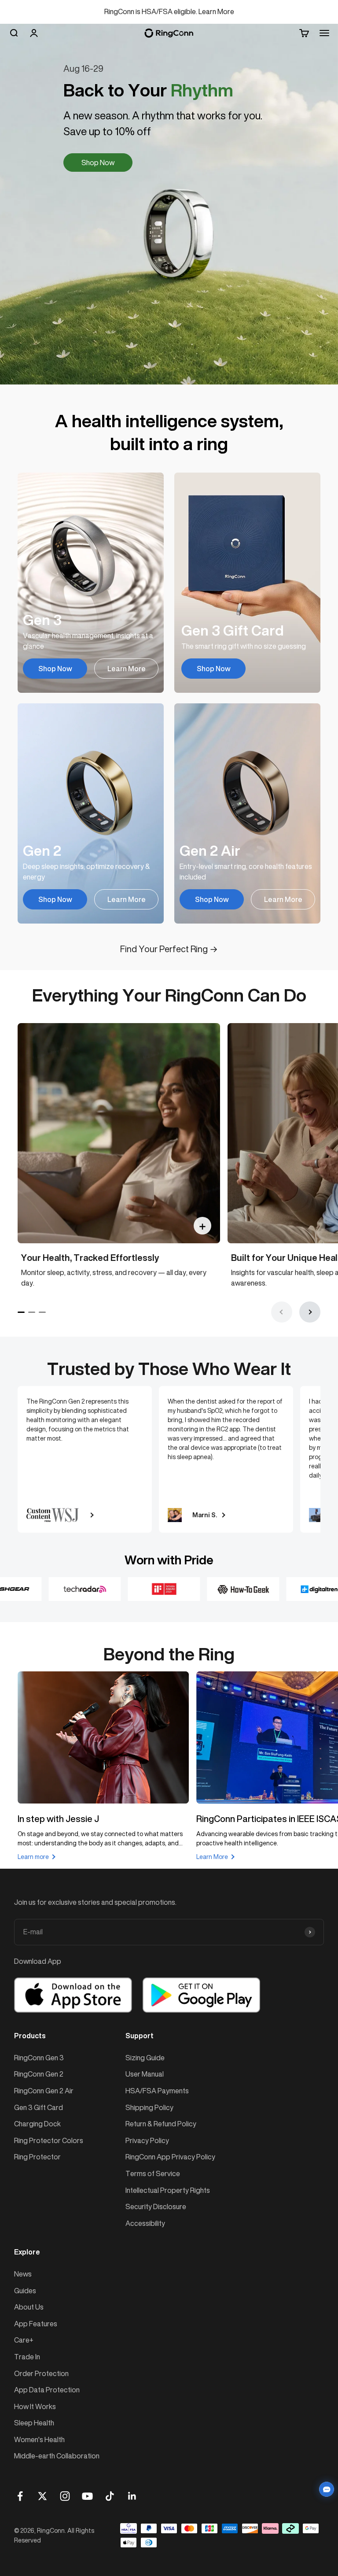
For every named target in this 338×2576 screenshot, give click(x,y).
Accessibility (145, 2223)
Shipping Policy (149, 2107)
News (23, 2274)
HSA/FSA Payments (157, 2091)
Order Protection (41, 2373)
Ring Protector (37, 2157)
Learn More (127, 669)
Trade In (27, 2357)
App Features (36, 2324)
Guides (25, 2291)
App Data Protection (47, 2390)
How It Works (35, 2406)
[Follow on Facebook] (20, 2496)
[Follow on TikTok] (110, 2496)
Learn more (33, 1857)
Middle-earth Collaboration (57, 2456)
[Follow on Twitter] (42, 2496)
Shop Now (98, 163)
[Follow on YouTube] (87, 2496)
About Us (29, 2307)
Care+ (24, 2340)
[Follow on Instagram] (65, 2496)
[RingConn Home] (169, 33)
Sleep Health (34, 2423)
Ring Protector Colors (49, 2140)
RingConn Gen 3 (39, 2058)
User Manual (145, 2074)
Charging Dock (37, 2124)
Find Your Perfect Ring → (169, 949)
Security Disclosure (156, 2206)
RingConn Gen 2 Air (44, 2091)
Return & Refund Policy (161, 2124)
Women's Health (39, 2439)
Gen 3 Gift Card (39, 2107)
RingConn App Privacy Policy (170, 2157)
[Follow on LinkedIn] (132, 2496)
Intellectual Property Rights (168, 2190)
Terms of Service (153, 2173)
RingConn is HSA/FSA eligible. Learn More (169, 11)
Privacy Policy (147, 2140)
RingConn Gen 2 (39, 2074)
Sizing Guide (145, 2058)
